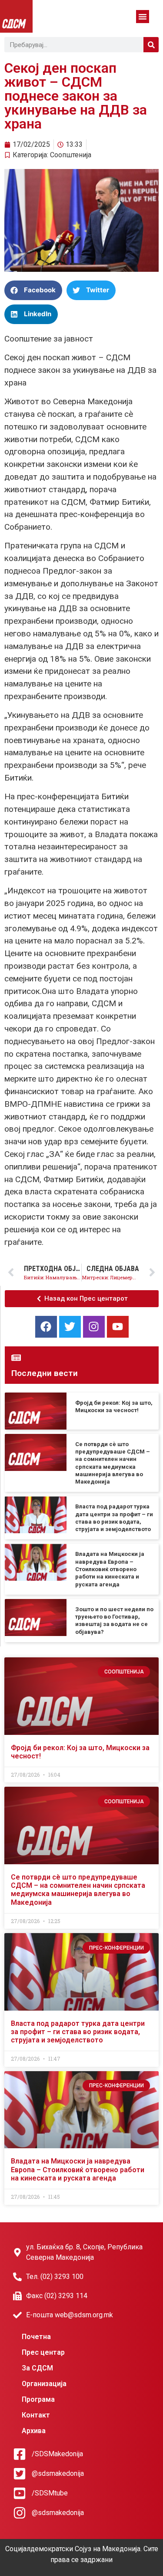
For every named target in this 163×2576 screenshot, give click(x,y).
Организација (44, 2384)
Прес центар (43, 2352)
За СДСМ (37, 2368)
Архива (34, 2431)
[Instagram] (94, 1327)
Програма (38, 2399)
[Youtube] (118, 1327)
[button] (143, 17)
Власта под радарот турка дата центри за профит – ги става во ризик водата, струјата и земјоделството (78, 2032)
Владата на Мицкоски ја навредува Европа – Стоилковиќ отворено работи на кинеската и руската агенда (110, 1569)
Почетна (36, 2337)
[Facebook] (46, 1327)
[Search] (151, 45)
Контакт (36, 2415)
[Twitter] (70, 1327)
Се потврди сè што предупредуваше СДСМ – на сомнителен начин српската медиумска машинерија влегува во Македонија (78, 1890)
